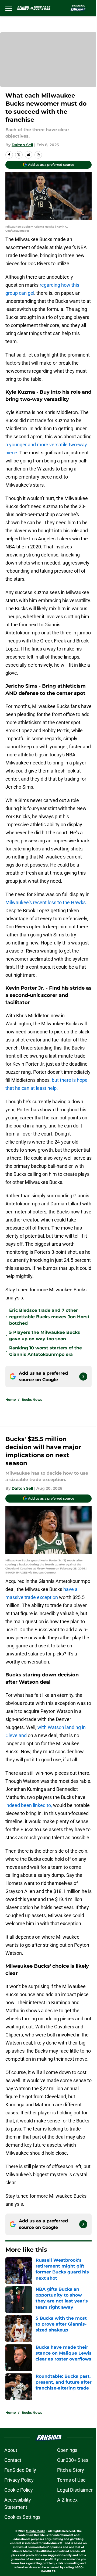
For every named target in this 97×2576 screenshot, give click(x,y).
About (11, 2450)
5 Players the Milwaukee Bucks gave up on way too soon (45, 1336)
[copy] (38, 155)
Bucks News (32, 1400)
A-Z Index (67, 2500)
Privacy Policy (19, 2480)
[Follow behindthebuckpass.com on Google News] (83, 1377)
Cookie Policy (19, 2490)
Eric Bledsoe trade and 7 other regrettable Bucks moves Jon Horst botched (49, 1317)
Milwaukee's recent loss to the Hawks (46, 902)
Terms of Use (71, 2480)
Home (11, 1400)
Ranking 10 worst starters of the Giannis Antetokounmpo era (46, 1351)
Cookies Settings (22, 2517)
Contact (13, 2460)
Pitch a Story (71, 2470)
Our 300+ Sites (73, 2460)
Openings (67, 2450)
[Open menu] (9, 8)
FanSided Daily (20, 2470)
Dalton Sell (22, 145)
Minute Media (36, 2531)
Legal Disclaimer (75, 2490)
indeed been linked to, (29, 1805)
